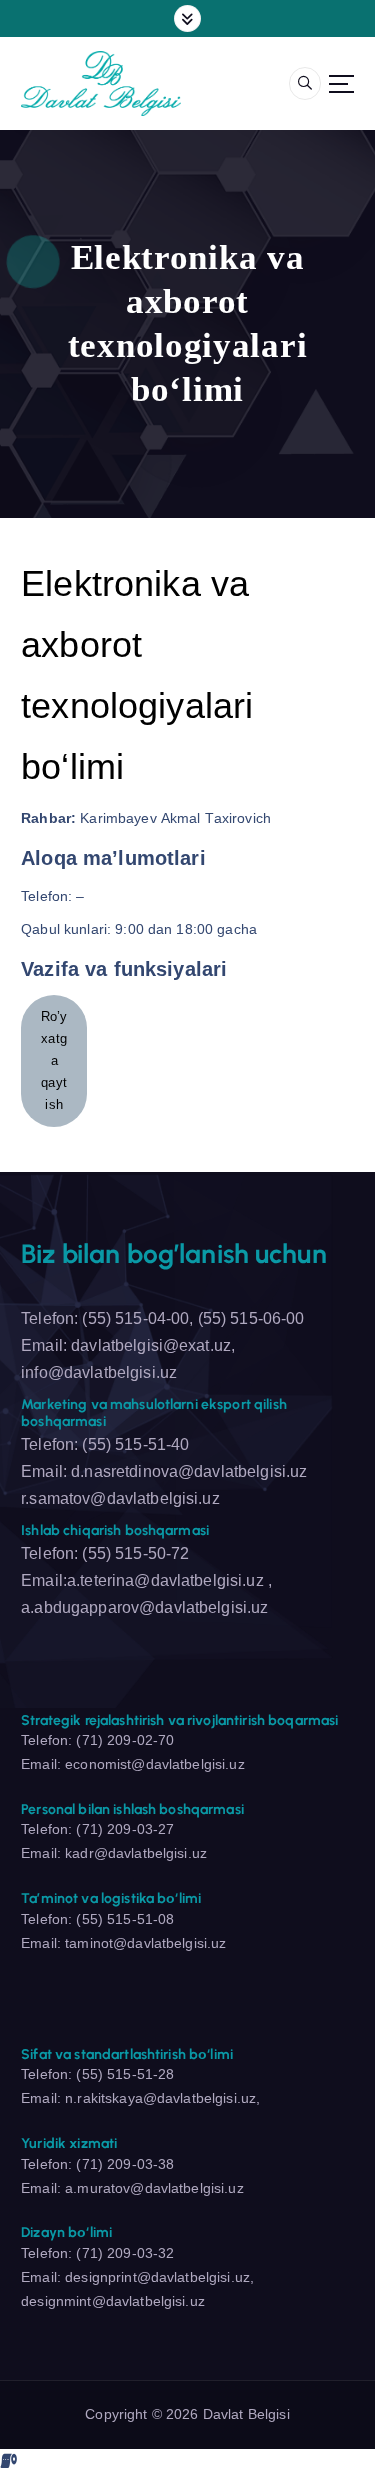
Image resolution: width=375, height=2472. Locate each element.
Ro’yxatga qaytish (54, 1060)
